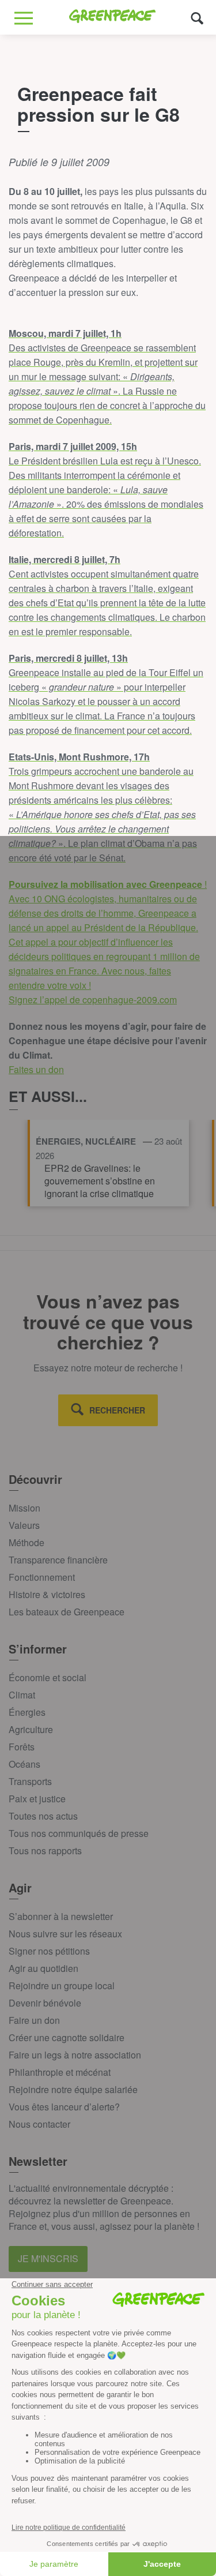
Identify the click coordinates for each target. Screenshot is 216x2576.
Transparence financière (58, 1560)
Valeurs (24, 1525)
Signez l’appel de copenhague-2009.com (93, 1000)
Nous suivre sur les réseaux (65, 1934)
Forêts (22, 1747)
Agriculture (31, 1729)
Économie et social (48, 1677)
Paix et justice (37, 1799)
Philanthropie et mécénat (60, 2072)
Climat (22, 1695)
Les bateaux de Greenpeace (67, 1612)
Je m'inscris (48, 2258)
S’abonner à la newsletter (61, 1916)
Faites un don (36, 1069)
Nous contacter (39, 2124)
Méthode (26, 1542)
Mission (24, 1508)
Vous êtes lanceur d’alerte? (64, 2107)
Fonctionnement (42, 1577)
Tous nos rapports (45, 1851)
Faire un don (34, 2020)
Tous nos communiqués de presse (79, 1833)
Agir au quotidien (43, 1968)
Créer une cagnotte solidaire (67, 2037)
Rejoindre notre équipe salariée (73, 2089)
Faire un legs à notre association (75, 2055)
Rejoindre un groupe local (62, 1986)
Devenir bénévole (45, 2003)
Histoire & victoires (47, 1594)
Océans (24, 1764)
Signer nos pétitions (49, 1951)
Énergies (27, 1712)
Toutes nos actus (43, 1816)
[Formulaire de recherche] (197, 18)
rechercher (117, 1410)
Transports (30, 1781)
